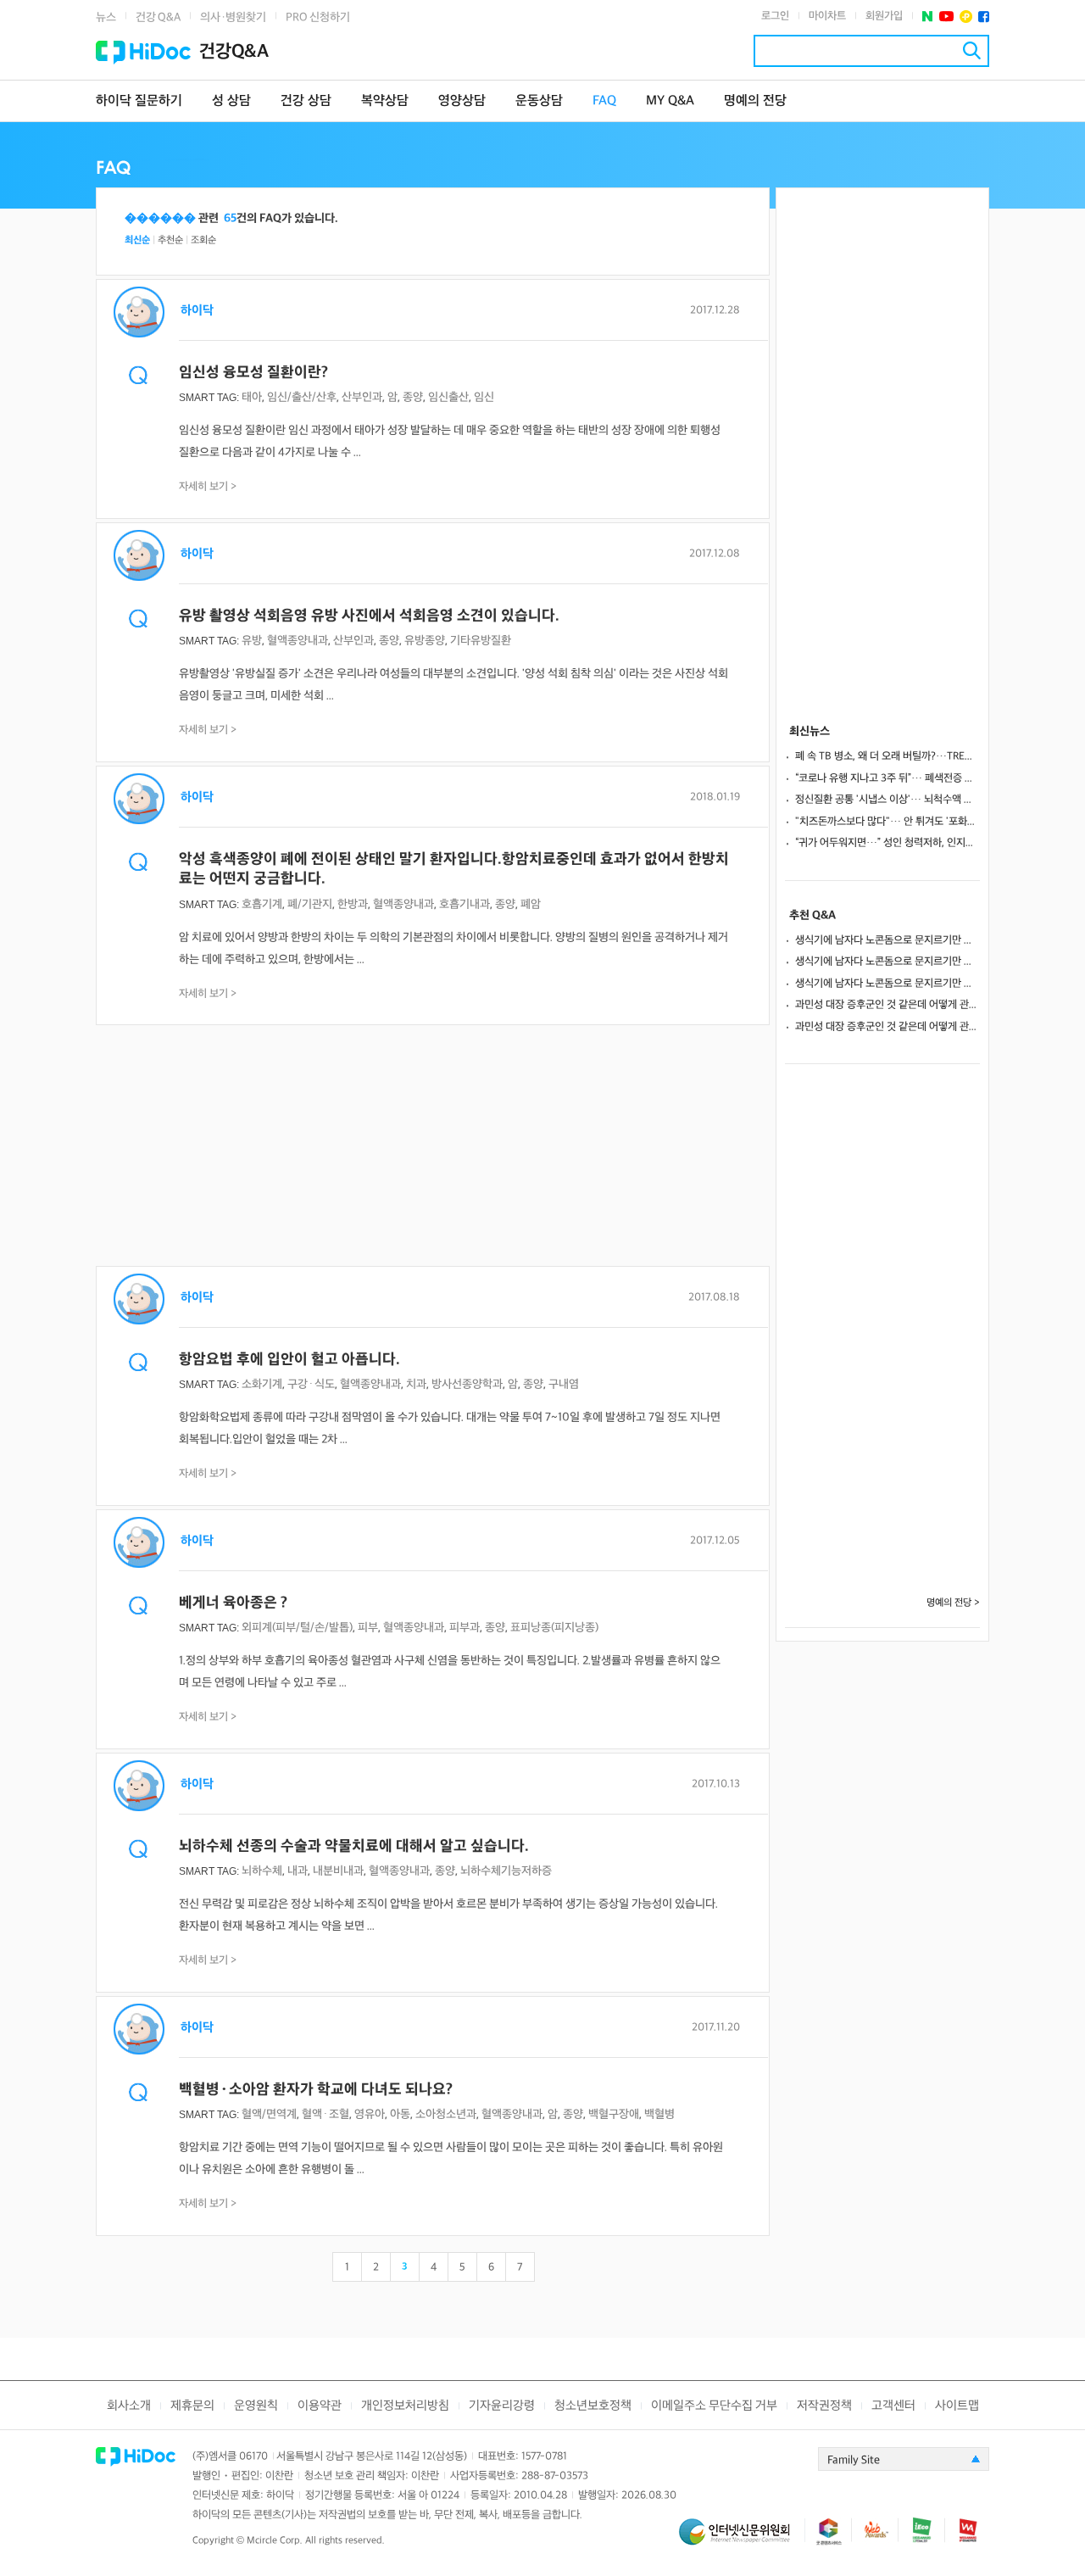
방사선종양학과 (467, 1384)
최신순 (137, 240)
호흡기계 (262, 904)
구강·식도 (311, 1384)
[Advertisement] (433, 1147)
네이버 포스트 (928, 17)
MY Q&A (670, 101)
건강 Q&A (158, 17)
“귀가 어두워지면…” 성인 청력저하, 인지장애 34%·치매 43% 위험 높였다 (887, 843)
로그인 (775, 16)
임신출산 (448, 397)
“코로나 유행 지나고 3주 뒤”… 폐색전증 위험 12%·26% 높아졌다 (887, 778)
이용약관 (320, 2406)
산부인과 (362, 397)
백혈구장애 (614, 2114)
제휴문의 (192, 2406)
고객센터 (893, 2406)
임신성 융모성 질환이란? (253, 373)
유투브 (946, 17)
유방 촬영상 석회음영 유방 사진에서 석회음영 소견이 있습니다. (369, 616)
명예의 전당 (755, 101)
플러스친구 (966, 17)
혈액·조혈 (325, 2114)
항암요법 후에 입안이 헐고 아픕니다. (289, 1360)
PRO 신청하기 (318, 17)
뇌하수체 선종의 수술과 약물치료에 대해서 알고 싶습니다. (354, 1846)
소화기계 (262, 1384)
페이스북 (984, 17)
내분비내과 (338, 1871)
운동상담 (539, 101)
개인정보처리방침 (405, 2406)
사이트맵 (957, 2406)
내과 (298, 1871)
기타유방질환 (481, 641)
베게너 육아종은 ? (233, 1603)
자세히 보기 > (208, 487)
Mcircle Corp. (275, 2541)
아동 (400, 2114)
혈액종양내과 (298, 641)
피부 (368, 1628)
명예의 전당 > (953, 1603)
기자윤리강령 (502, 2406)
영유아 (370, 2114)
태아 (252, 397)
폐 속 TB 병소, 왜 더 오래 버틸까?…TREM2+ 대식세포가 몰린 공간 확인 (887, 756)
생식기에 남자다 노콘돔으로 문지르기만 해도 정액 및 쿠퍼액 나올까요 (887, 940)
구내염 (564, 1384)
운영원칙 (256, 2406)
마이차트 (827, 16)
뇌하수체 (262, 1871)
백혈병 (659, 2114)
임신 (484, 397)
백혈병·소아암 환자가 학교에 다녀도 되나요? (316, 2090)
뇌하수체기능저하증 (506, 1871)
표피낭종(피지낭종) (554, 1628)
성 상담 (231, 101)
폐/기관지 (310, 904)
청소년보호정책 (593, 2406)
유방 (252, 641)
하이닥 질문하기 (139, 101)
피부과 (465, 1628)
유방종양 (425, 641)
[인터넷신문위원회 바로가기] (742, 2539)
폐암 (531, 904)
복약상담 (385, 101)
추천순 (170, 240)
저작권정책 (824, 2406)
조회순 (203, 240)
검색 (972, 50)
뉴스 (106, 17)
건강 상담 (306, 101)
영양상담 (462, 101)
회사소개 (129, 2406)
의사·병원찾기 (233, 17)
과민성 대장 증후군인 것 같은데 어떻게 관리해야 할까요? (887, 1005)
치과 (416, 1384)
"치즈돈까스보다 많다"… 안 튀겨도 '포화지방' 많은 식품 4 (887, 822)
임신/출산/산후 (302, 397)
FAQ (604, 101)
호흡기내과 (465, 904)
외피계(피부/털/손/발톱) (297, 1628)
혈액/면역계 (269, 2114)
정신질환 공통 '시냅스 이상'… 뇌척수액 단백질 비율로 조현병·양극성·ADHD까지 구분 (887, 800)
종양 (413, 397)
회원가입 (884, 16)
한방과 (353, 904)
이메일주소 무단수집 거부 (714, 2406)
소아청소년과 (446, 2114)
